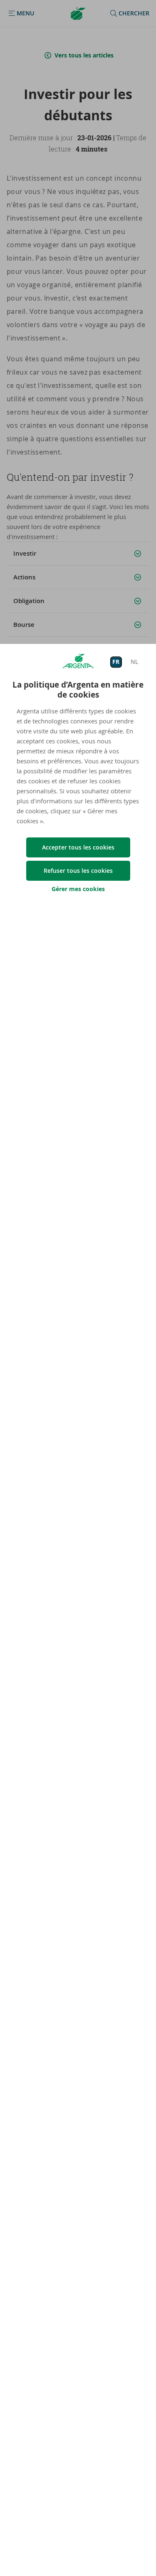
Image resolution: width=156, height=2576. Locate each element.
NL (134, 662)
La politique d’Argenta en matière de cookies (78, 690)
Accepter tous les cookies (78, 847)
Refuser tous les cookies (78, 871)
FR (116, 662)
